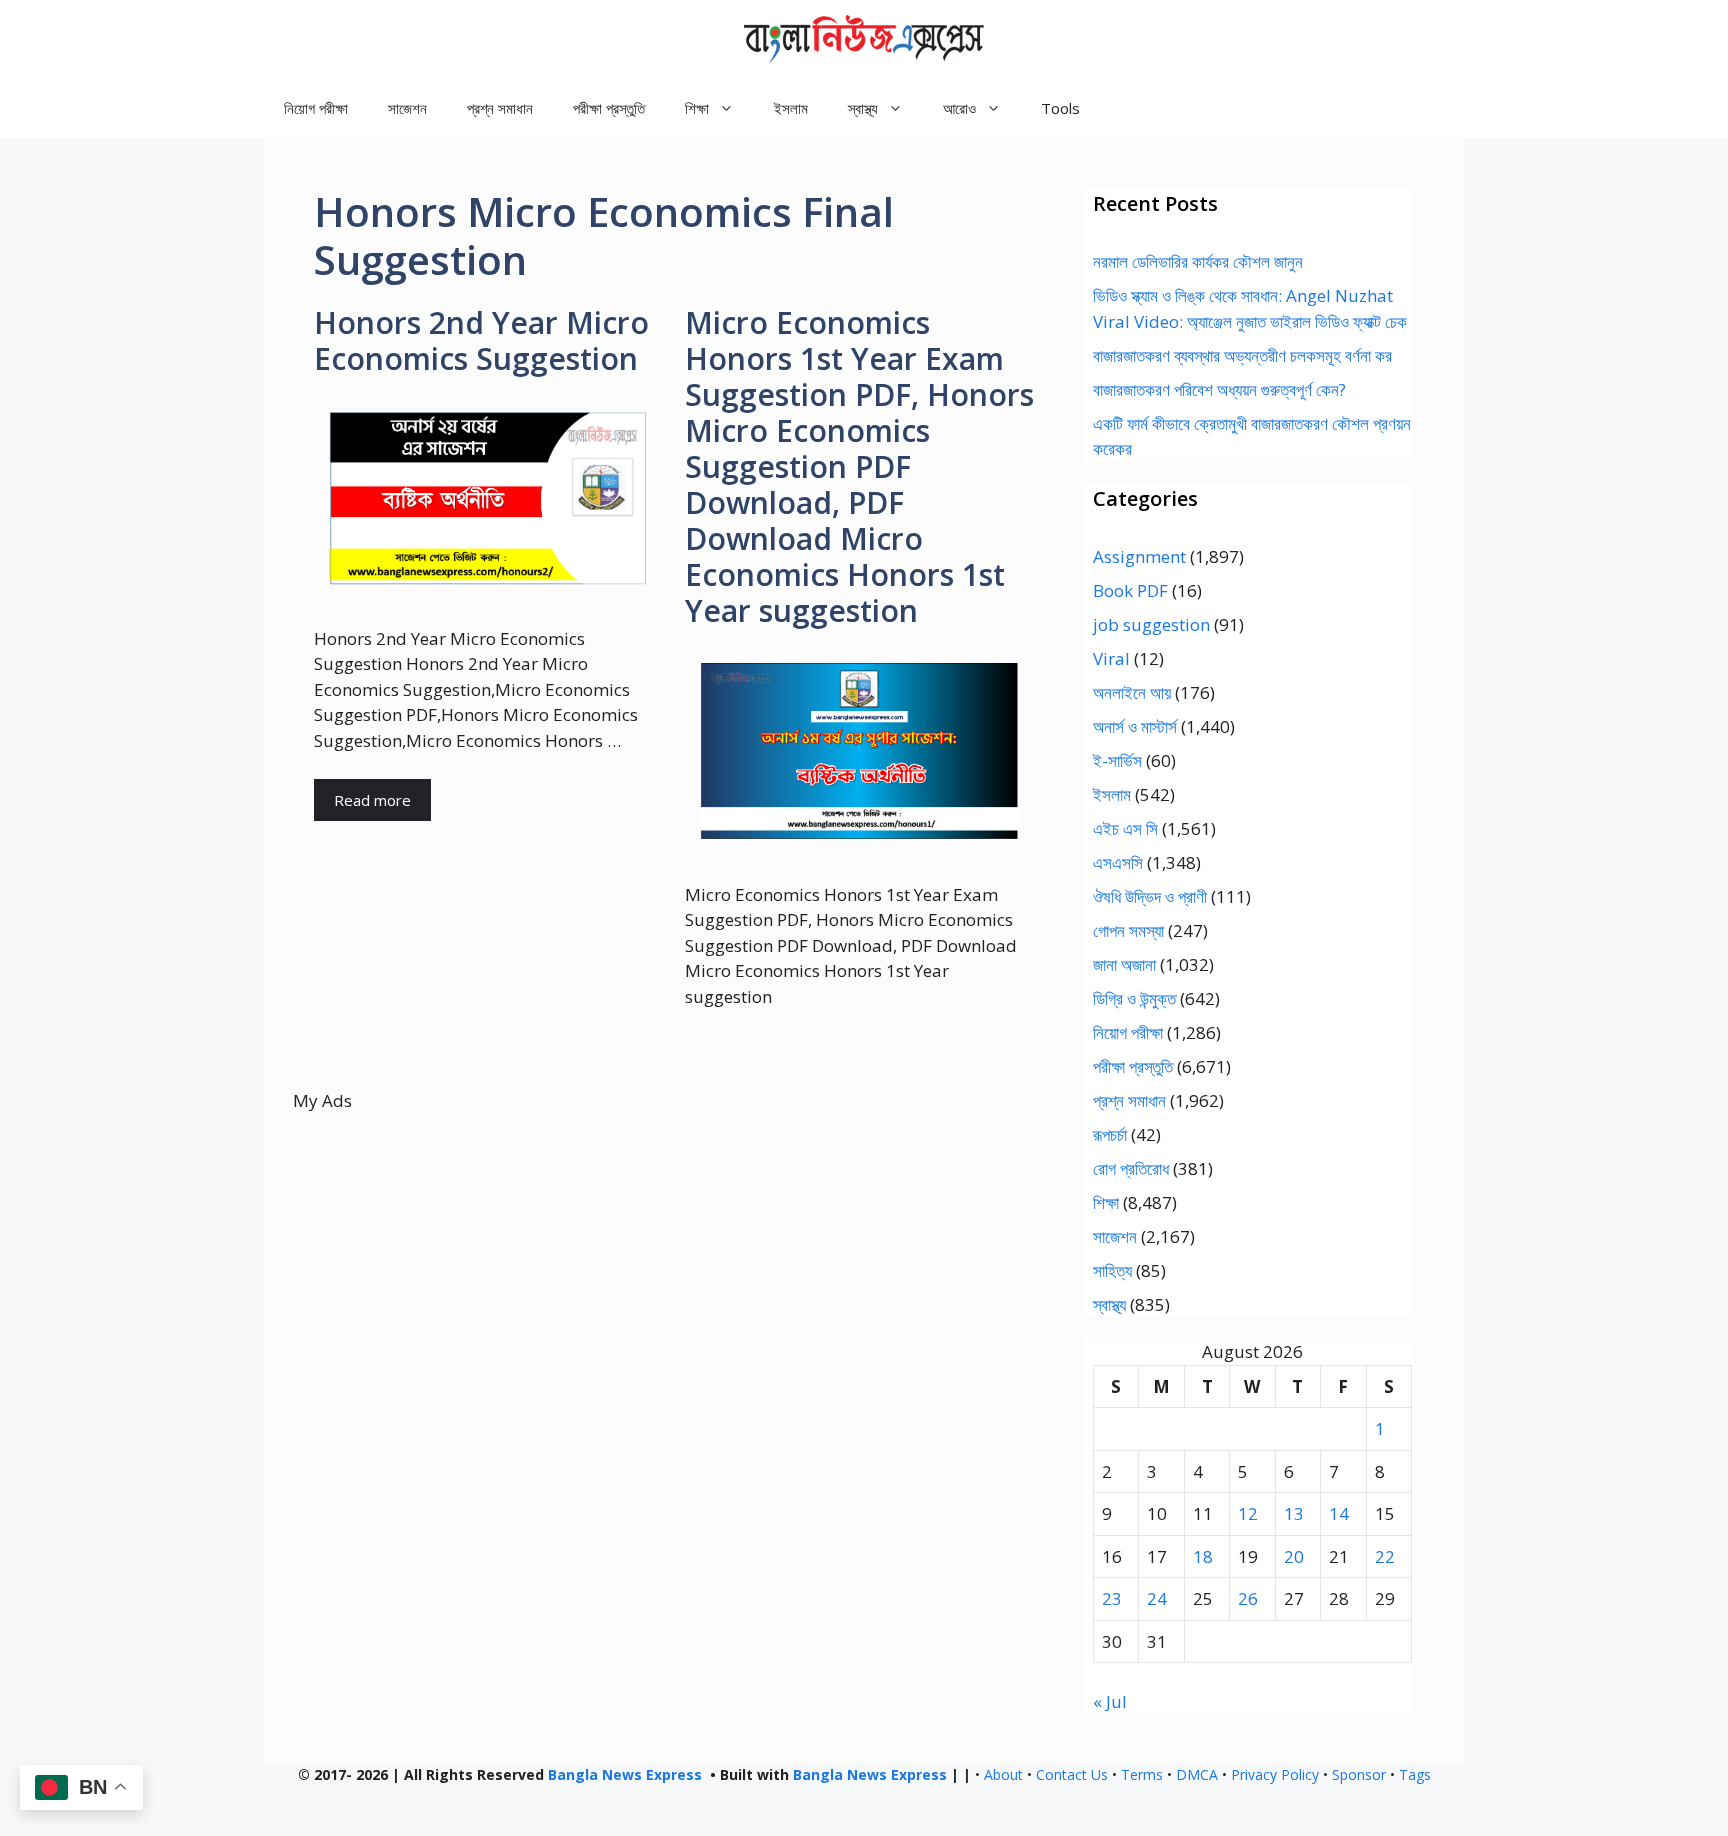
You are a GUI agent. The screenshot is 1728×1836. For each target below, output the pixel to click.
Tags (1415, 1774)
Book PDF (1130, 590)
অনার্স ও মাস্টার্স (1135, 726)
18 (1203, 1556)
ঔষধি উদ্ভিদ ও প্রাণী (1150, 896)
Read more (372, 800)
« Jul (1110, 1701)
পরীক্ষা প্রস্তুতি (609, 108)
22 (1385, 1556)
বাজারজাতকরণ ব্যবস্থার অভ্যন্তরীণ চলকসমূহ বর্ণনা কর (1242, 355)
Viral (1111, 658)
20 (1294, 1556)
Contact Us (1072, 1774)
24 (1157, 1598)
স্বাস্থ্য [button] (863, 108)
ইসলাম (791, 108)
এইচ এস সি (1125, 828)
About (1003, 1774)
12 (1248, 1513)
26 (1248, 1598)
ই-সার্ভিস (1117, 760)
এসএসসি (1118, 862)
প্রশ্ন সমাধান (500, 108)
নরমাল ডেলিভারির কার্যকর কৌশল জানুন (1198, 261)
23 (1112, 1598)
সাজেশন (407, 108)
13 (1294, 1513)
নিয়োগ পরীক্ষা (316, 108)
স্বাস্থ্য (1109, 1304)
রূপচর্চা (1110, 1134)
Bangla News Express (625, 1774)
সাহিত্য (1112, 1270)
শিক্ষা (1106, 1202)
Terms (1142, 1774)
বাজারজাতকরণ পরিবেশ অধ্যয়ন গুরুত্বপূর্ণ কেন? (1219, 389)
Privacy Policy (1275, 1774)
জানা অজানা (1124, 964)
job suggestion (1151, 624)
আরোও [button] (959, 108)
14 (1339, 1513)
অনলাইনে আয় (1132, 692)
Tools (1060, 108)
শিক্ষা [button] (697, 108)
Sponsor (1359, 1774)
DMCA (1197, 1774)
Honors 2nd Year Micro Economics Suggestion (481, 340)
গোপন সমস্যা (1128, 930)
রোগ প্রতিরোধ (1131, 1168)
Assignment (1139, 556)
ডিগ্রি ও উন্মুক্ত (1134, 998)
